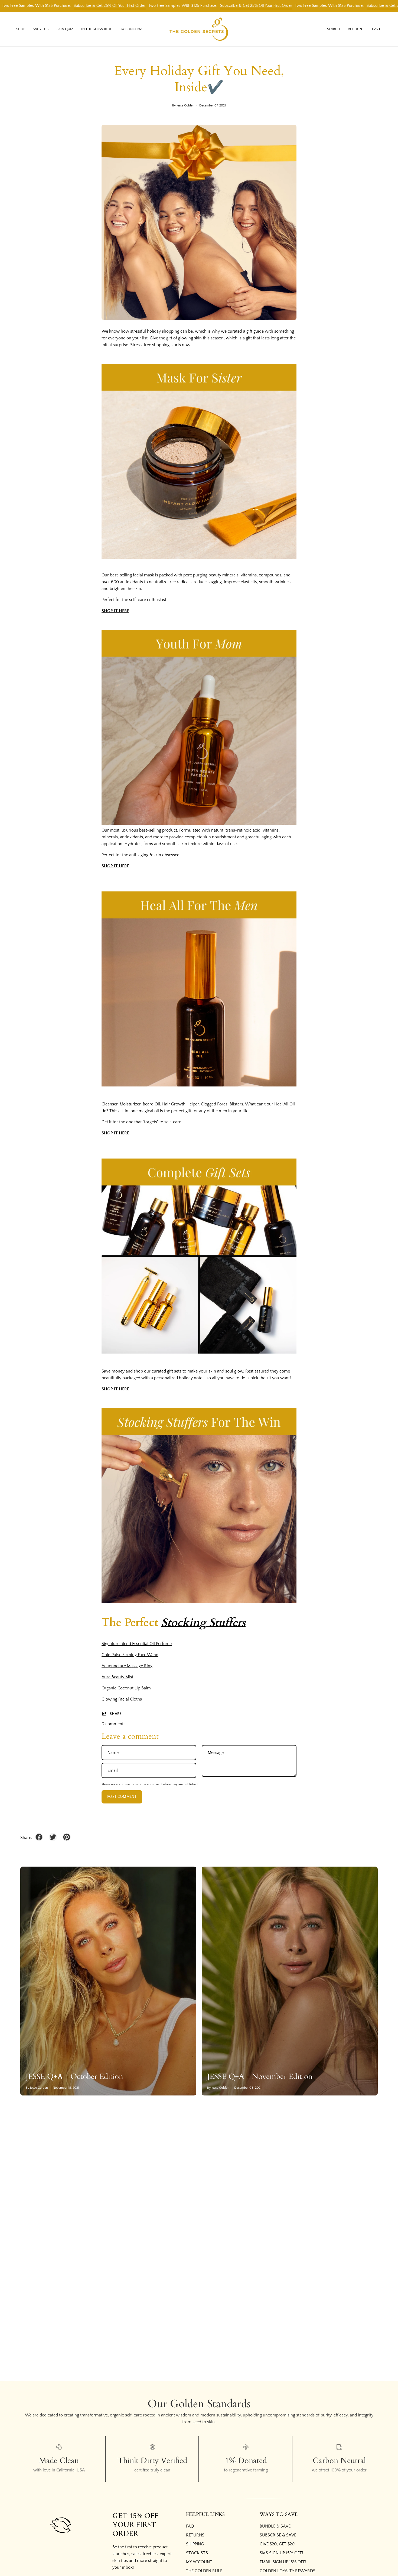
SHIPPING (195, 2544)
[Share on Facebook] (39, 1837)
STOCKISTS (197, 2553)
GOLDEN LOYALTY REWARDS (288, 2571)
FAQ (190, 2526)
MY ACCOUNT (199, 2562)
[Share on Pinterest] (67, 1837)
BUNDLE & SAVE (275, 2526)
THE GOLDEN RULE (204, 2571)
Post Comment (122, 1797)
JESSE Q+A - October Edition (74, 2077)
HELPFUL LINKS (205, 2515)
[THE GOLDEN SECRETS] (199, 29)
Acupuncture (127, 1666)
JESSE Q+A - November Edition (260, 2077)
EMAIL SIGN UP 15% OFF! (283, 2562)
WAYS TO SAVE (279, 2515)
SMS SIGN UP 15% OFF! (281, 2553)
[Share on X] (53, 1837)
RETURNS (195, 2535)
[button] (41, 29)
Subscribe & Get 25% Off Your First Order (44, 6)
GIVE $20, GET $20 (277, 2544)
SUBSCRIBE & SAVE (278, 2535)
